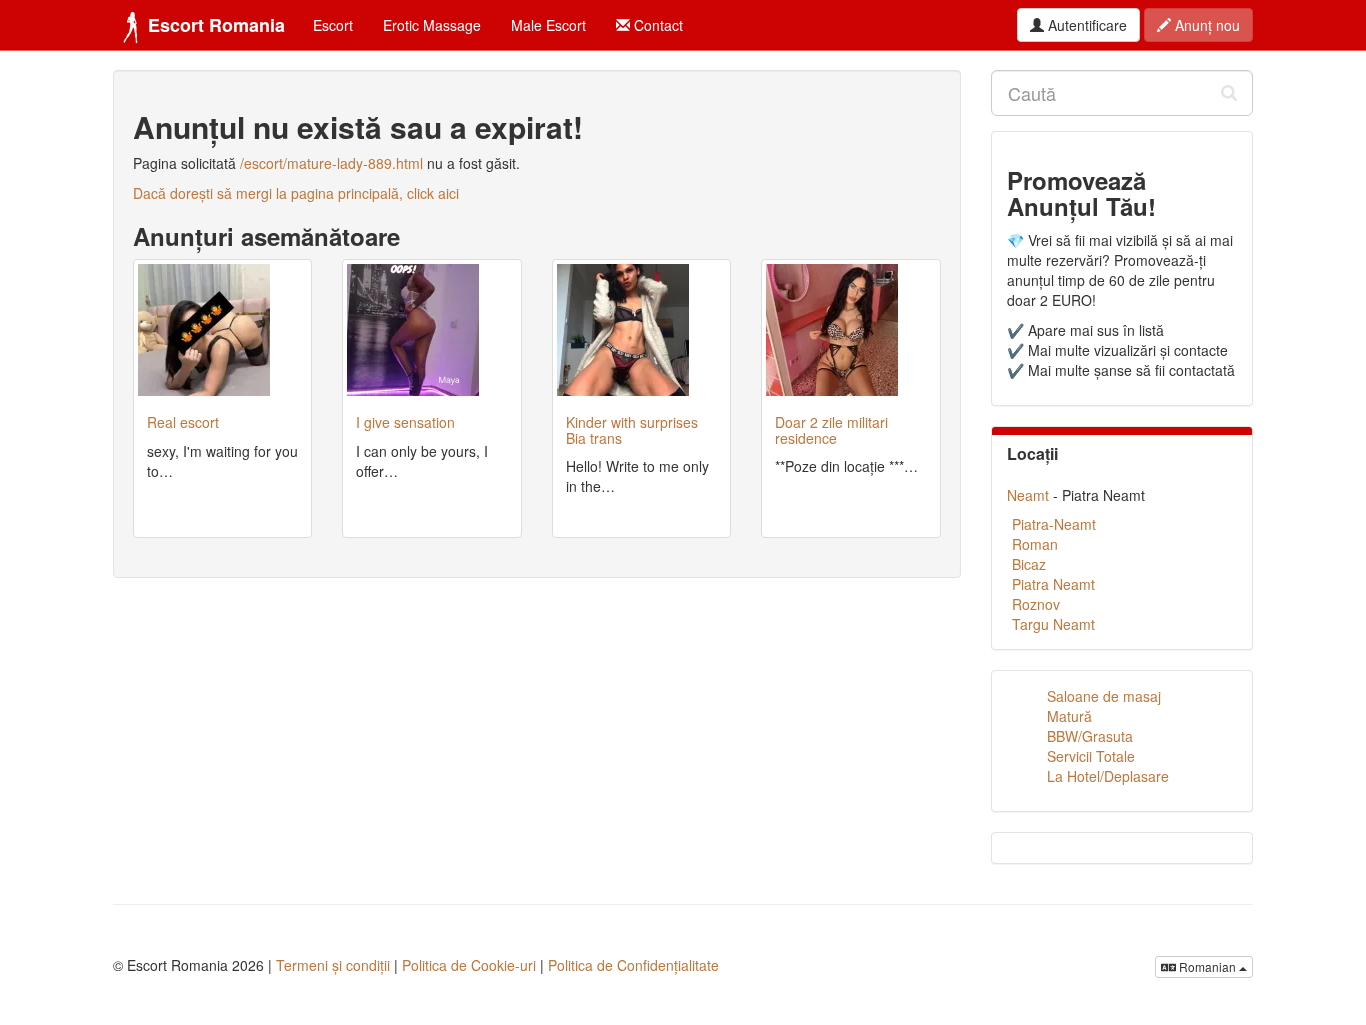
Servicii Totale (1091, 756)
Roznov (1036, 604)
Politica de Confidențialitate (633, 965)
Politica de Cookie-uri (469, 965)
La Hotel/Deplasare (1108, 776)
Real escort (183, 422)
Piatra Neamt (1053, 584)
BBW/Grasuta (1090, 736)
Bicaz (1029, 564)
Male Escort (548, 25)
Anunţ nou (1205, 25)
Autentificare (1085, 25)
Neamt (1028, 495)
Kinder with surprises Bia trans (632, 429)
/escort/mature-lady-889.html (331, 163)
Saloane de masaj (1104, 696)
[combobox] (1122, 93)
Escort (333, 25)
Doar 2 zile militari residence (831, 429)
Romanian (1207, 966)
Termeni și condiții (333, 965)
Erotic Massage (432, 25)
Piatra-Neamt (1054, 524)
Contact (656, 25)
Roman (1035, 544)
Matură (1069, 716)
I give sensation (405, 422)
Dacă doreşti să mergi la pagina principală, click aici (296, 193)
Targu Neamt (1053, 624)
